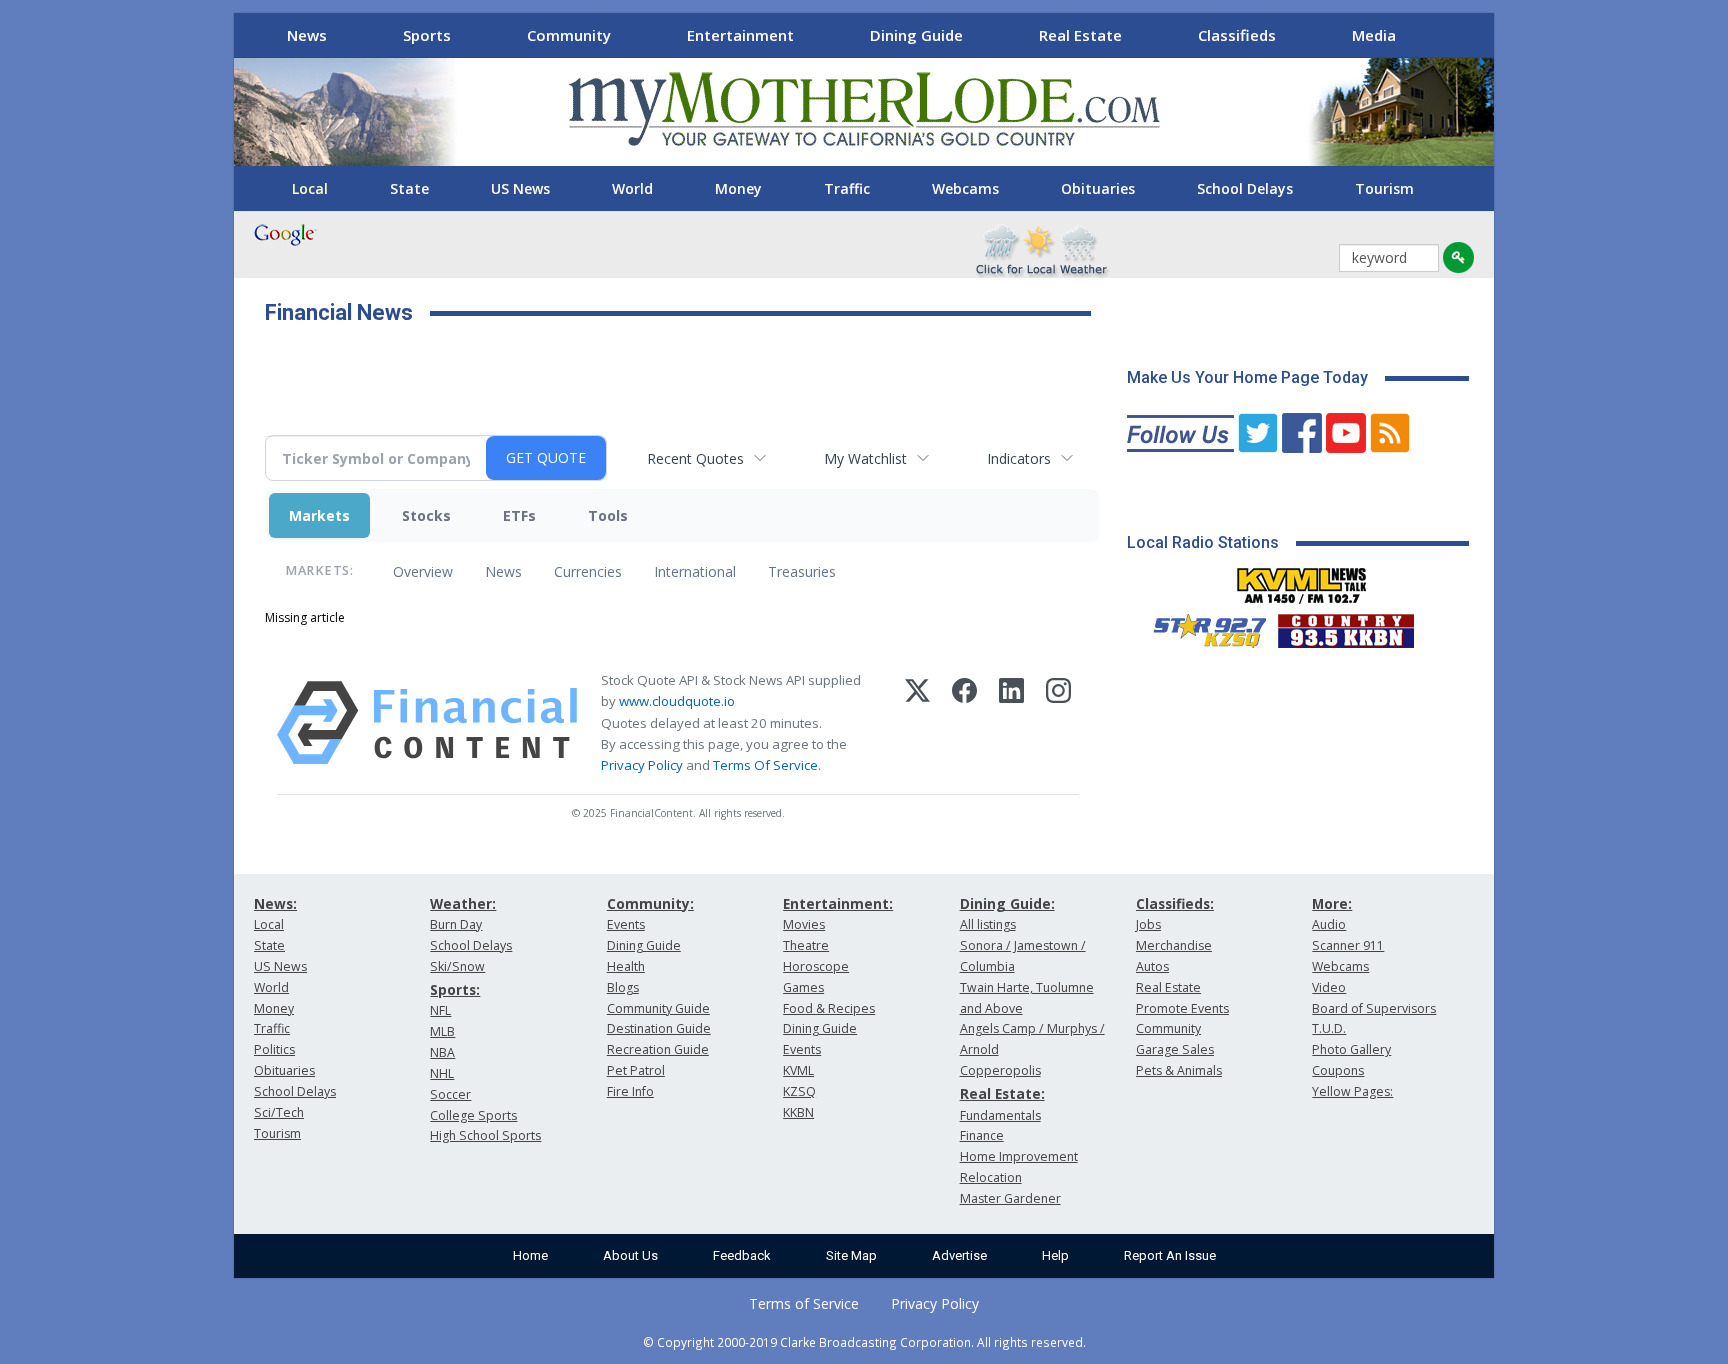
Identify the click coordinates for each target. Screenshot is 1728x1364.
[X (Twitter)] (917, 723)
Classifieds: (1175, 903)
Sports (427, 35)
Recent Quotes (695, 458)
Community (569, 35)
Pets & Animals (1179, 1070)
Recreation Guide (658, 1049)
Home (530, 1255)
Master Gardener (1010, 1198)
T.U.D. (1329, 1028)
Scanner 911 (1348, 945)
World (632, 188)
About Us (630, 1255)
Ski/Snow (457, 966)
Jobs (1148, 924)
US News (520, 188)
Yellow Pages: (1352, 1091)
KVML (798, 1070)
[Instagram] (1058, 723)
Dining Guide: (1007, 903)
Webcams (965, 188)
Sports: (455, 989)
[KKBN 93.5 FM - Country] (1345, 626)
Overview (423, 571)
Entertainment (740, 35)
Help (1055, 1255)
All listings (988, 924)
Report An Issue (1170, 1255)
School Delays (1245, 188)
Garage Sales (1175, 1049)
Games (803, 987)
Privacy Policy (642, 765)
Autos (1152, 966)
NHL (442, 1073)
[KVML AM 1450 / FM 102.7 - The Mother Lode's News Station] (1302, 580)
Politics (274, 1049)
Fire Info (630, 1091)
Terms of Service (804, 1303)
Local (310, 188)
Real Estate (1080, 35)
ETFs (519, 515)
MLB (442, 1031)
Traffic (847, 188)
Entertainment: (838, 903)
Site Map (851, 1255)
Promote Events (1182, 1008)
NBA (442, 1052)
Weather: (463, 903)
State (409, 188)
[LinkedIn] (1011, 723)
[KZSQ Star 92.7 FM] (1201, 626)
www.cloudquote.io (677, 701)
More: (1332, 903)
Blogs (623, 987)
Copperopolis (1000, 1070)
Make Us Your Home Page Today (1247, 377)
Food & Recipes (829, 1008)
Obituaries (1098, 188)
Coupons (1338, 1070)
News (307, 35)
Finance (982, 1135)
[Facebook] (964, 723)
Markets (319, 515)
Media (1374, 35)
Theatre (806, 945)
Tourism (1384, 188)
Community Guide (658, 1008)
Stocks (426, 515)
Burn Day (456, 924)
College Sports (473, 1115)
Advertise (959, 1255)
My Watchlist (865, 458)
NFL (440, 1010)
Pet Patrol (636, 1070)
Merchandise (1174, 945)
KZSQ (799, 1091)
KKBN (798, 1112)
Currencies (588, 571)
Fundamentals (1000, 1115)
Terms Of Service (765, 765)
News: (275, 903)
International (695, 571)
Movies (804, 924)
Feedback (742, 1255)
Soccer (450, 1094)
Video (1329, 987)
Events (626, 924)
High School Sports (485, 1135)
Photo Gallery (1351, 1049)
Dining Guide (916, 35)
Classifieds (1237, 35)
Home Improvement (1019, 1156)
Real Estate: (1002, 1093)
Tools (608, 515)
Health (626, 966)
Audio (1329, 924)
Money (738, 188)
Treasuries (802, 571)
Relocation (991, 1177)
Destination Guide (659, 1028)
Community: (650, 903)
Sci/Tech (279, 1112)
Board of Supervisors (1374, 1008)
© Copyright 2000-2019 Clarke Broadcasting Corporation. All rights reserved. (864, 1342)
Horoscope (816, 966)
